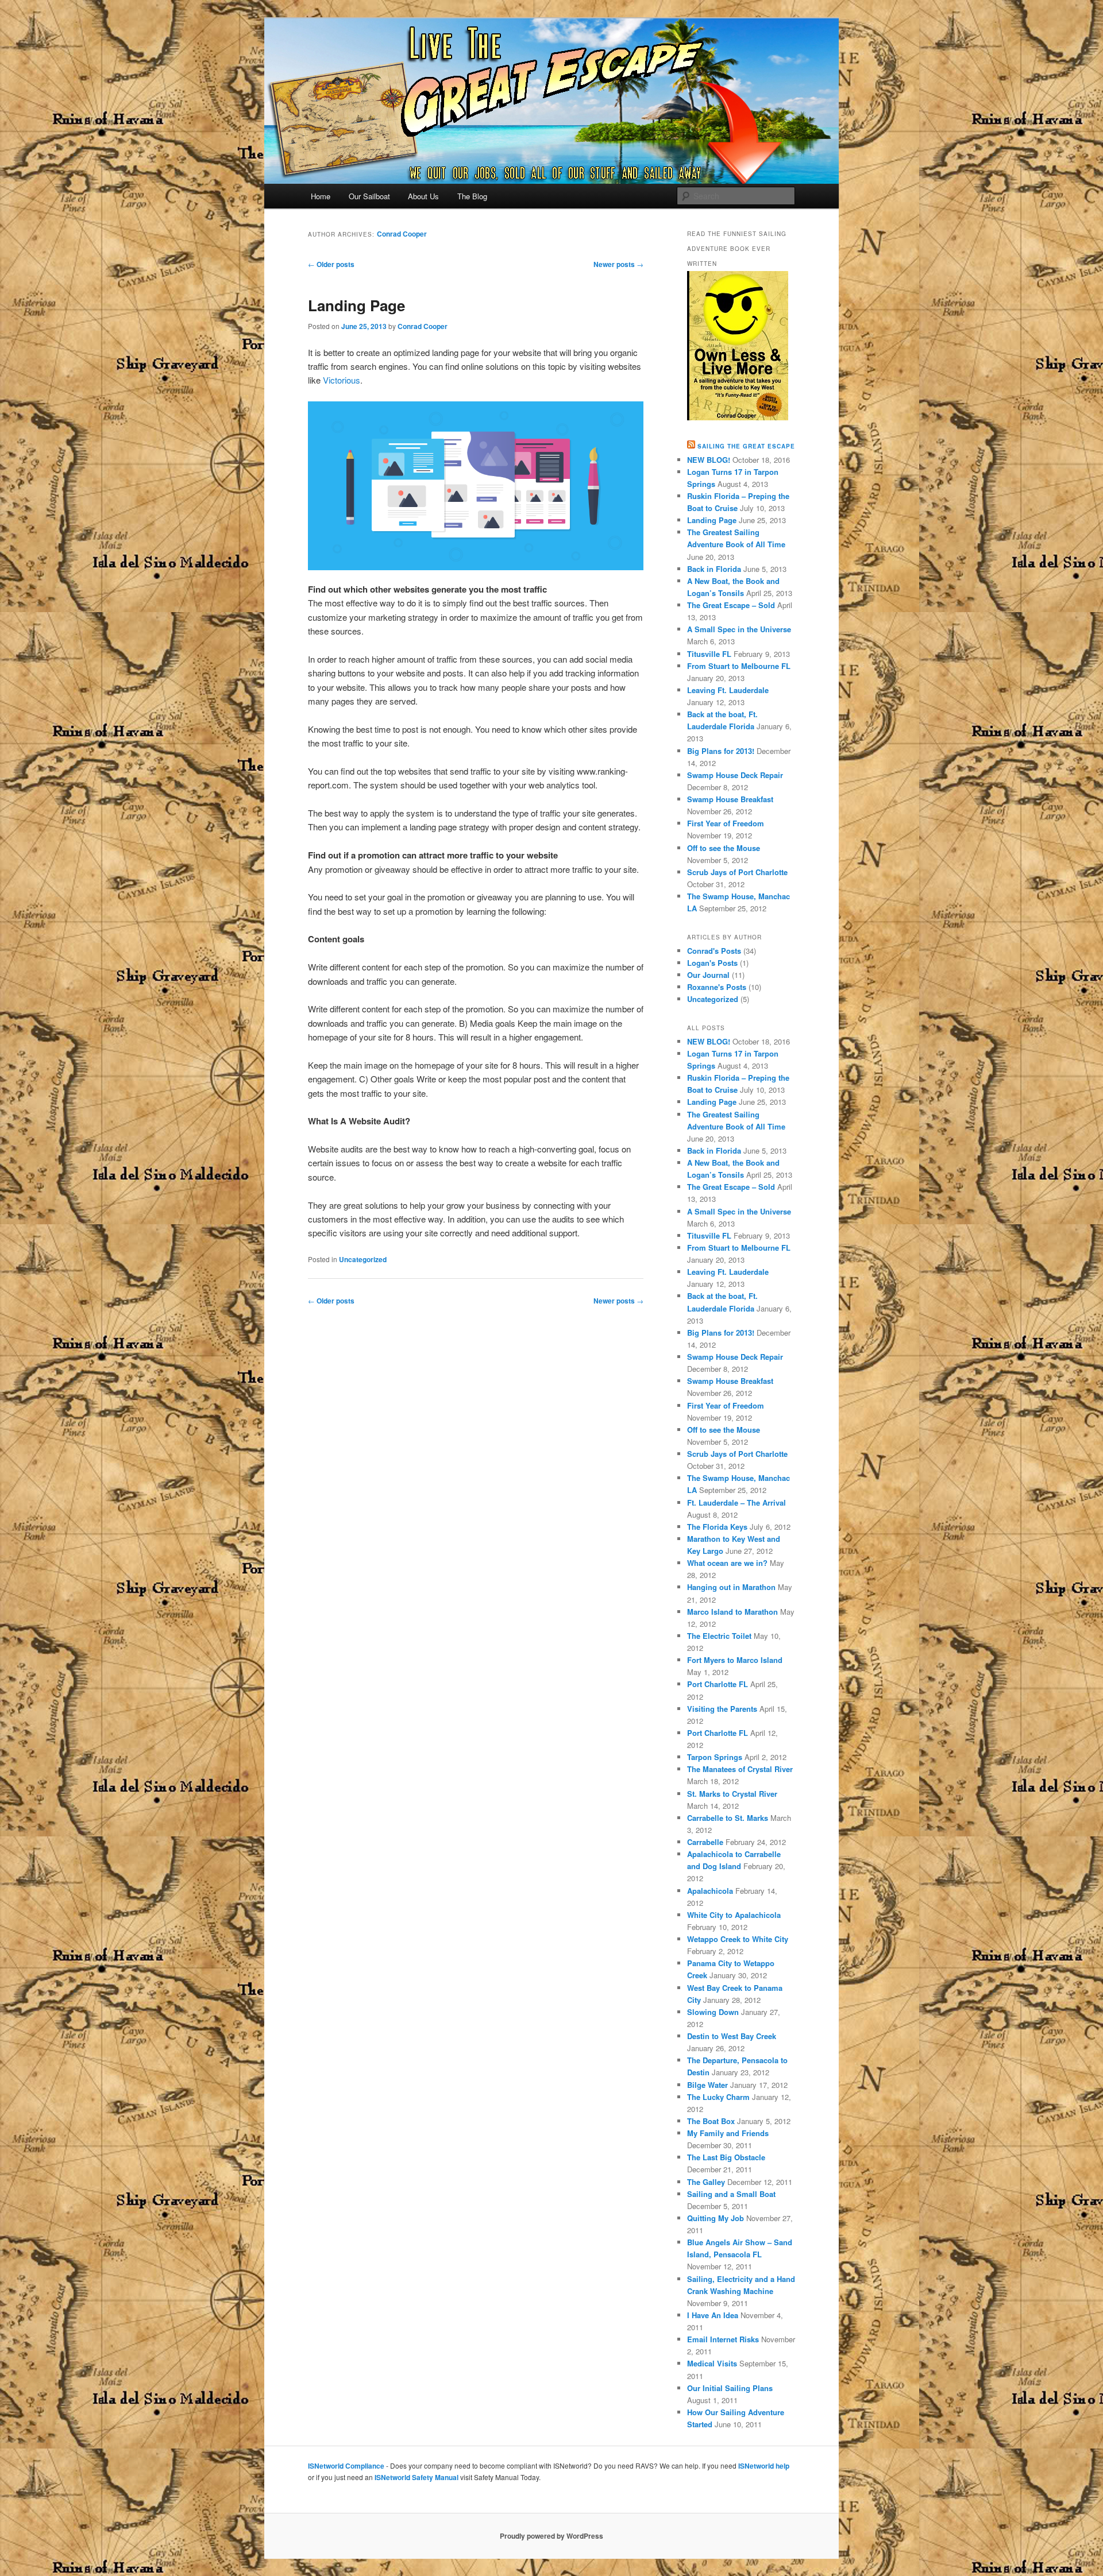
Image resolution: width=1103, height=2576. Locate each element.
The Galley (706, 2182)
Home (321, 196)
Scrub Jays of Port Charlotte (737, 872)
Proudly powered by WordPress (551, 2536)
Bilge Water (707, 2085)
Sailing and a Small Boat (731, 2194)
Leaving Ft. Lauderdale (728, 690)
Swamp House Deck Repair (735, 775)
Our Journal (708, 975)
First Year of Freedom (726, 823)
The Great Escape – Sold (731, 605)
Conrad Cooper (402, 234)
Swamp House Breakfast (730, 799)
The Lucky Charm (718, 2097)
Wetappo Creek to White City (738, 1939)
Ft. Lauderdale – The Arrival (736, 1502)
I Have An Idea (713, 2315)
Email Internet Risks (723, 2339)
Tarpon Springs (715, 1757)
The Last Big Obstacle (726, 2157)
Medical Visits (712, 2363)
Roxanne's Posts (717, 987)
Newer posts (618, 264)
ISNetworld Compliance (346, 2466)
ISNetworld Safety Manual (416, 2477)
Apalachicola (710, 1891)
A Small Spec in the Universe (739, 629)
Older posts (331, 264)
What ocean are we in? (727, 1563)
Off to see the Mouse (724, 848)
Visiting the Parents (722, 1709)
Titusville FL (709, 654)
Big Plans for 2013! (721, 751)
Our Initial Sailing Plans (730, 2388)
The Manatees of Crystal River (740, 1769)
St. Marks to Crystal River (732, 1794)
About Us (423, 196)
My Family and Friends (728, 2133)
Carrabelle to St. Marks (728, 1818)
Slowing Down (713, 2012)
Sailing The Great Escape (746, 446)
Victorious (342, 380)
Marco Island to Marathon (732, 1612)
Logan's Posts (712, 963)
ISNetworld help (764, 2466)
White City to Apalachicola (734, 1915)
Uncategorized (363, 1259)
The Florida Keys (717, 1527)
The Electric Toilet (719, 1636)
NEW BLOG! (709, 460)
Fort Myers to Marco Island (735, 1660)
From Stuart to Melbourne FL (739, 666)
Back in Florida (714, 569)
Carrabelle (705, 1842)
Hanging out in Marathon (731, 1587)
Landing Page (356, 305)
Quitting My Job (716, 2218)
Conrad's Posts (714, 951)
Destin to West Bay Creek (732, 2036)
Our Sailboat (369, 196)
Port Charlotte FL (718, 1684)
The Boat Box (711, 2121)
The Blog (472, 196)
